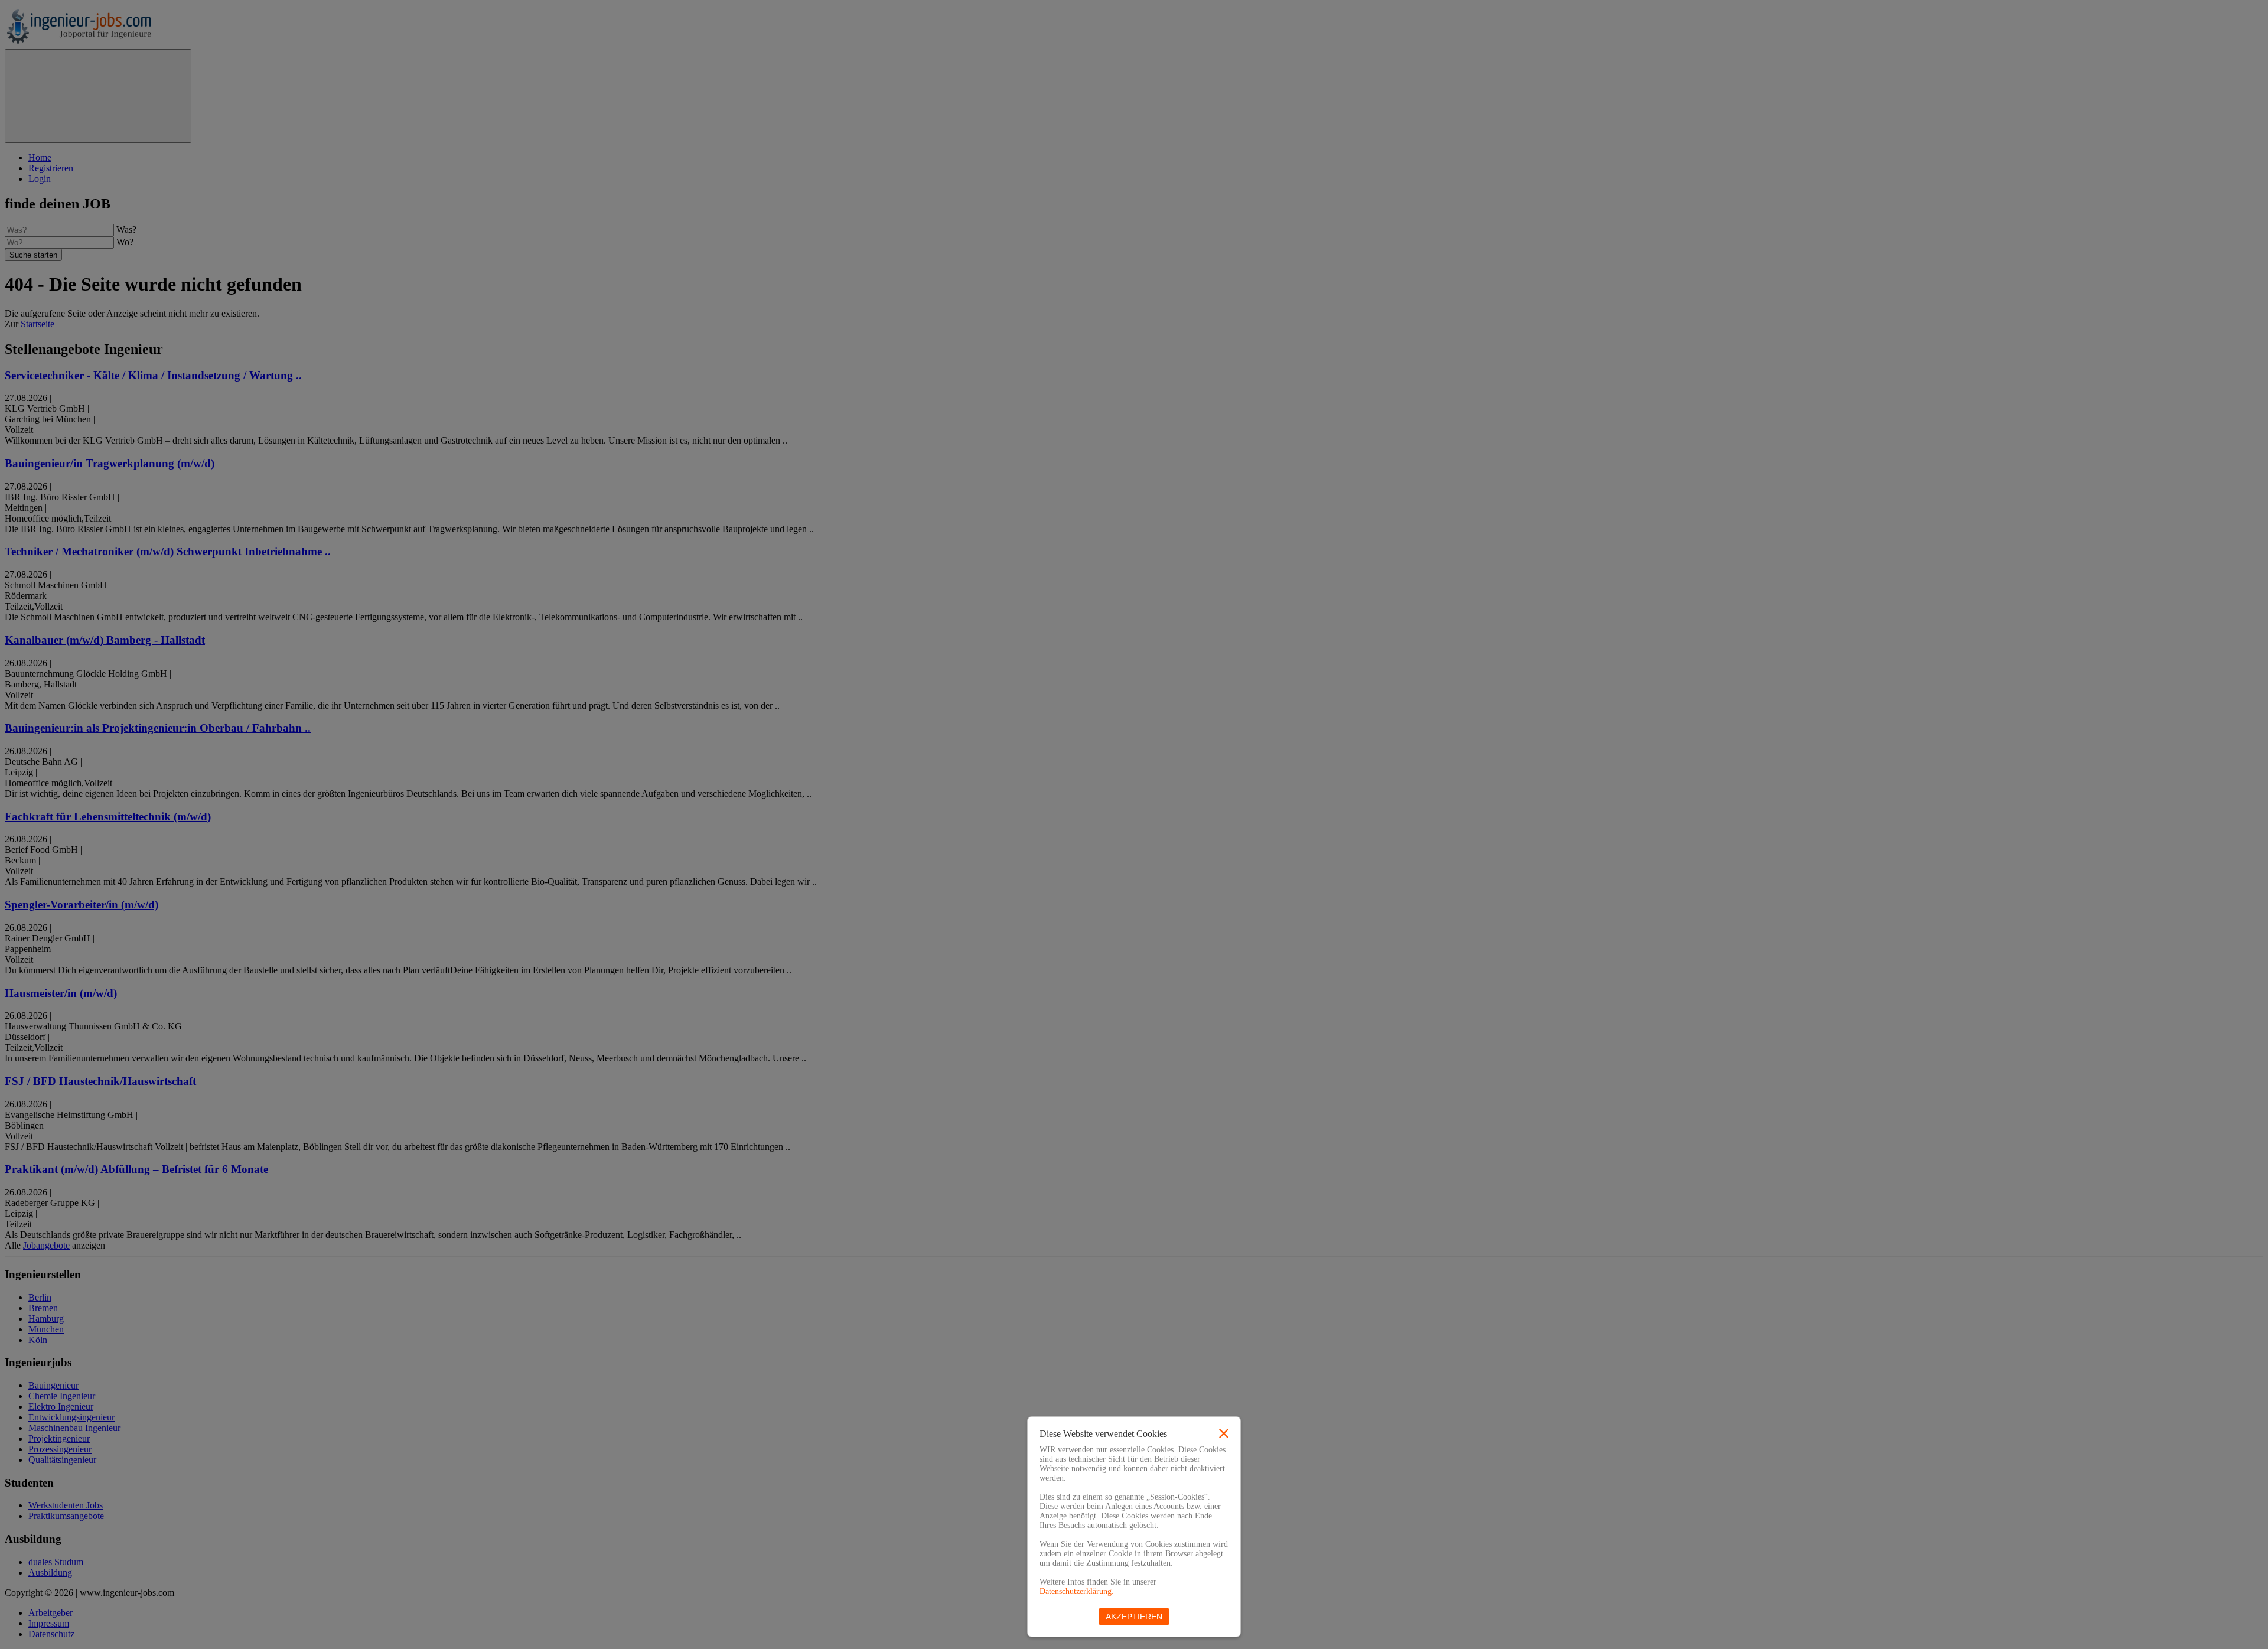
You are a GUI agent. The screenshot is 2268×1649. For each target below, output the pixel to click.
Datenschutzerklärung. (1077, 1591)
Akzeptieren (1134, 1617)
